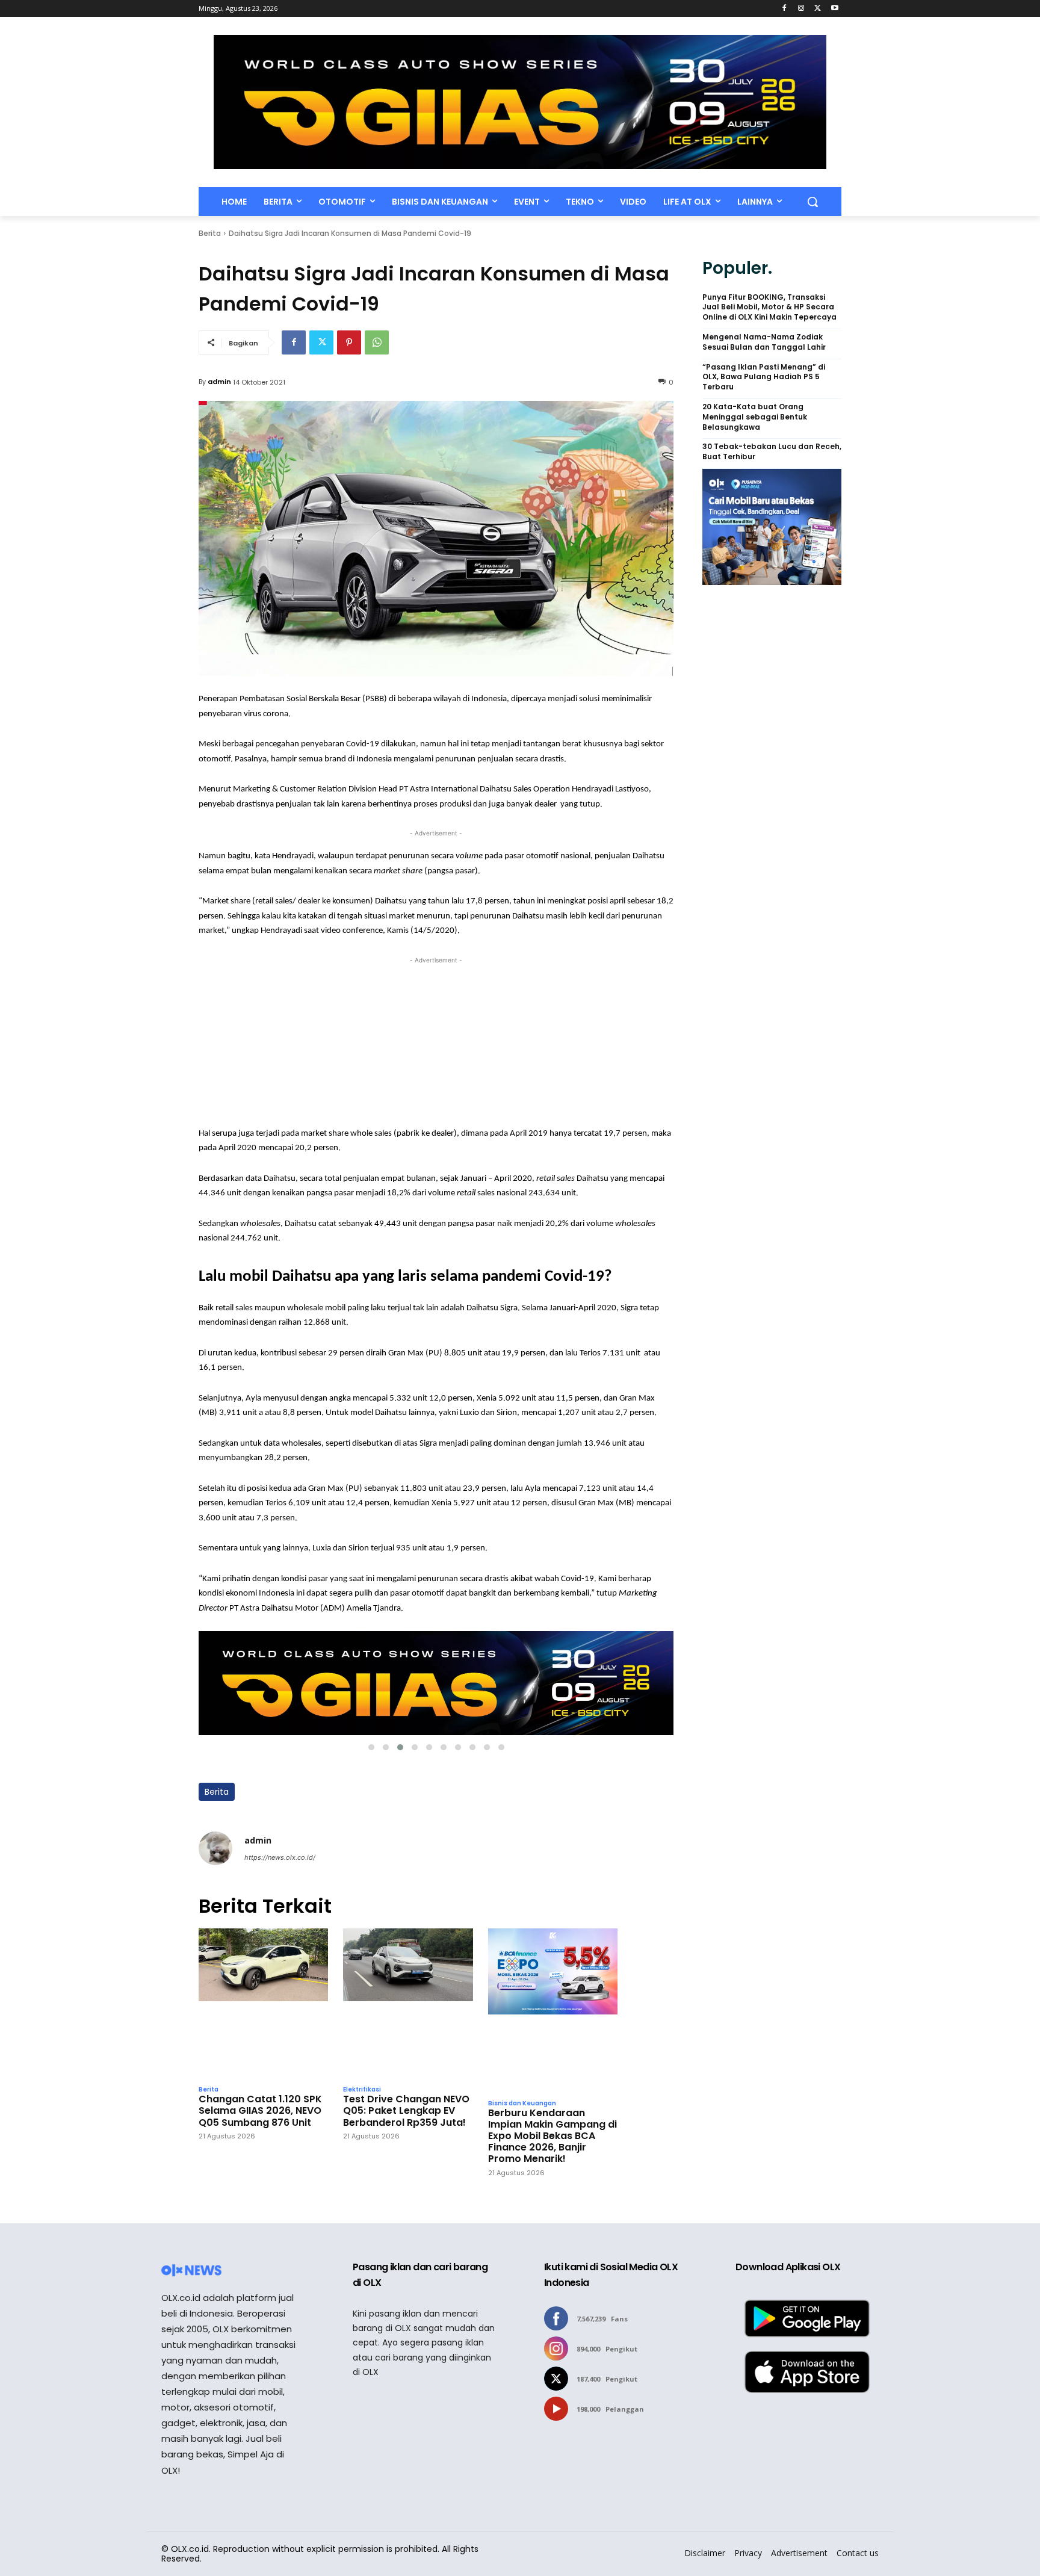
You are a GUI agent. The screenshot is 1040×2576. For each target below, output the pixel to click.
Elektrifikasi (362, 2090)
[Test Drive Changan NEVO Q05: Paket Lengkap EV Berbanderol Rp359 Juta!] (408, 2004)
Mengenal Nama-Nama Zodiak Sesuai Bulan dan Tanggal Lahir (764, 342)
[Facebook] (785, 9)
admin (219, 382)
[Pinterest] (349, 342)
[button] (812, 202)
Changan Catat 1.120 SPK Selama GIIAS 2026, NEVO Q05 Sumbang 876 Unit (260, 2111)
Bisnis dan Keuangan (522, 2104)
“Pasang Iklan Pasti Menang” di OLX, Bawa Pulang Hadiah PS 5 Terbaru (764, 377)
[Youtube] (834, 9)
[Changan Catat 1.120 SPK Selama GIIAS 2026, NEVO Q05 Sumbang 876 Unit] (263, 2004)
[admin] (215, 1849)
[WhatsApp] (377, 342)
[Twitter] (818, 9)
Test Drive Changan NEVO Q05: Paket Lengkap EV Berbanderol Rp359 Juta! (406, 2111)
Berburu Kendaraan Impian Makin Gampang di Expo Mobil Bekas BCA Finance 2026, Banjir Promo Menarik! (552, 2136)
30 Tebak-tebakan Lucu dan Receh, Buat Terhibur (772, 452)
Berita (210, 233)
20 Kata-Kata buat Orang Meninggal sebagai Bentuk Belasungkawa (755, 417)
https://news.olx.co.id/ (280, 1857)
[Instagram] (801, 9)
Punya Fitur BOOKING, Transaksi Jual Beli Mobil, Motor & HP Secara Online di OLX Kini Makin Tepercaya (769, 308)
